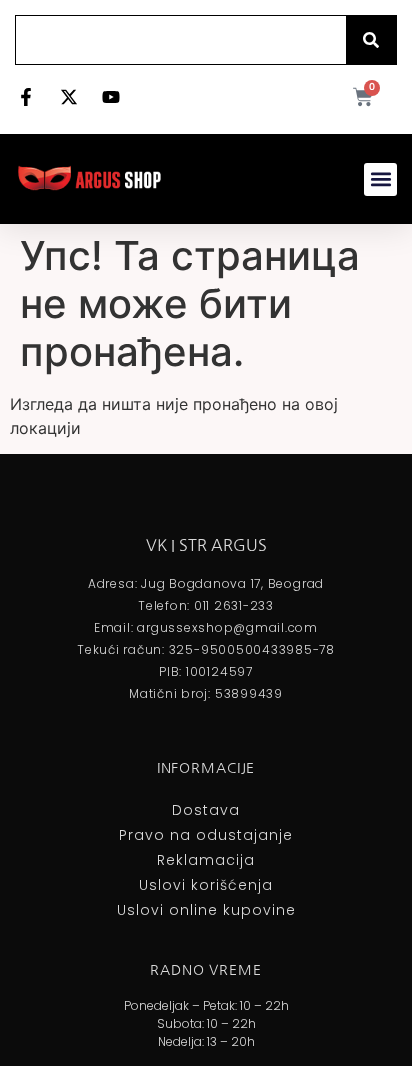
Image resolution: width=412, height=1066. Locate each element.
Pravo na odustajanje (206, 835)
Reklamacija (206, 860)
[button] (380, 179)
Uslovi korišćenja (206, 885)
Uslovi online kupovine (206, 910)
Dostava (206, 810)
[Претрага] (371, 40)
